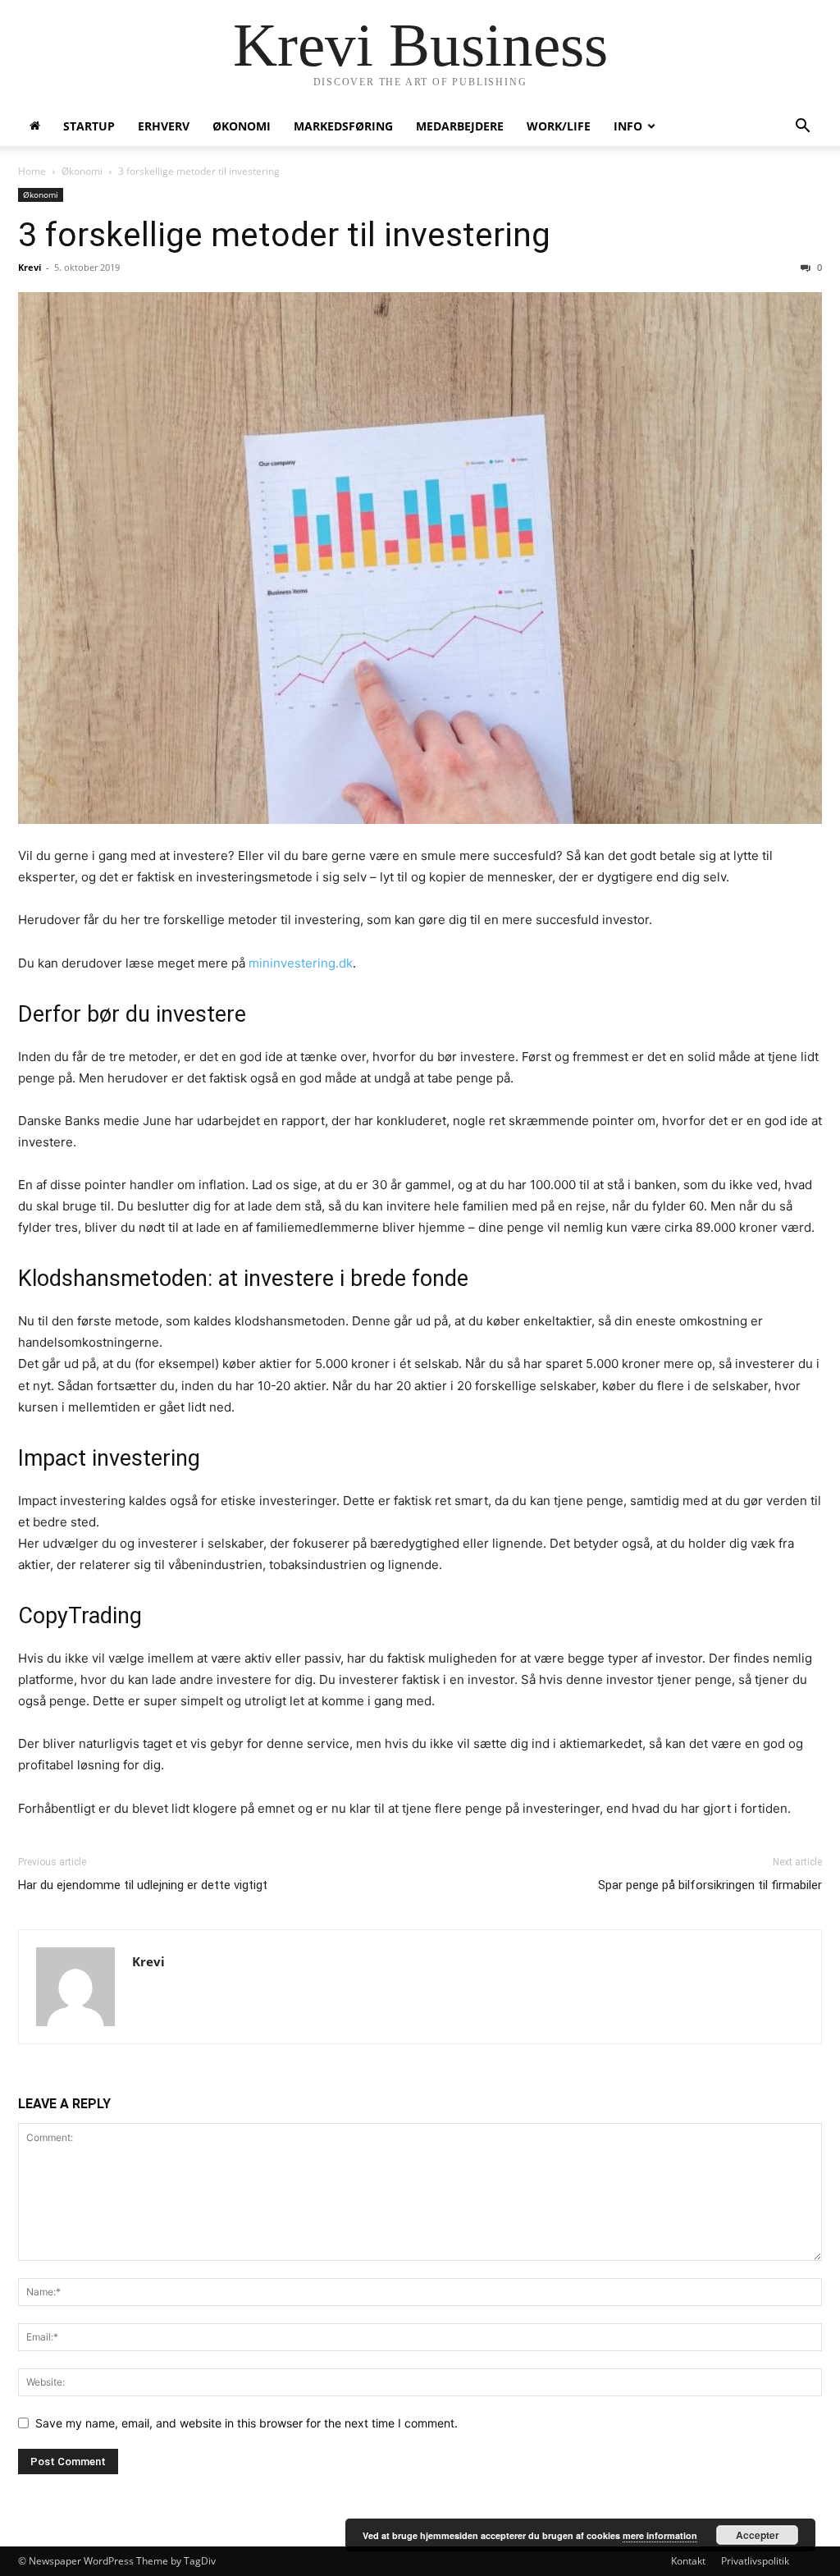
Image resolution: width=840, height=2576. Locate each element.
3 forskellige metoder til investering (284, 235)
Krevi (30, 267)
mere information (660, 2535)
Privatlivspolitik (755, 2561)
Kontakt (688, 2561)
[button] (802, 128)
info (628, 126)
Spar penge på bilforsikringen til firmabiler (710, 1885)
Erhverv (164, 126)
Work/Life (559, 126)
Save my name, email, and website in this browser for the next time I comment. (247, 2423)
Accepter (758, 2535)
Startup (89, 126)
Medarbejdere (460, 126)
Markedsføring (343, 126)
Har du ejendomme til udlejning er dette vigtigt (143, 1885)
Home (32, 171)
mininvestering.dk (301, 963)
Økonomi (242, 126)
